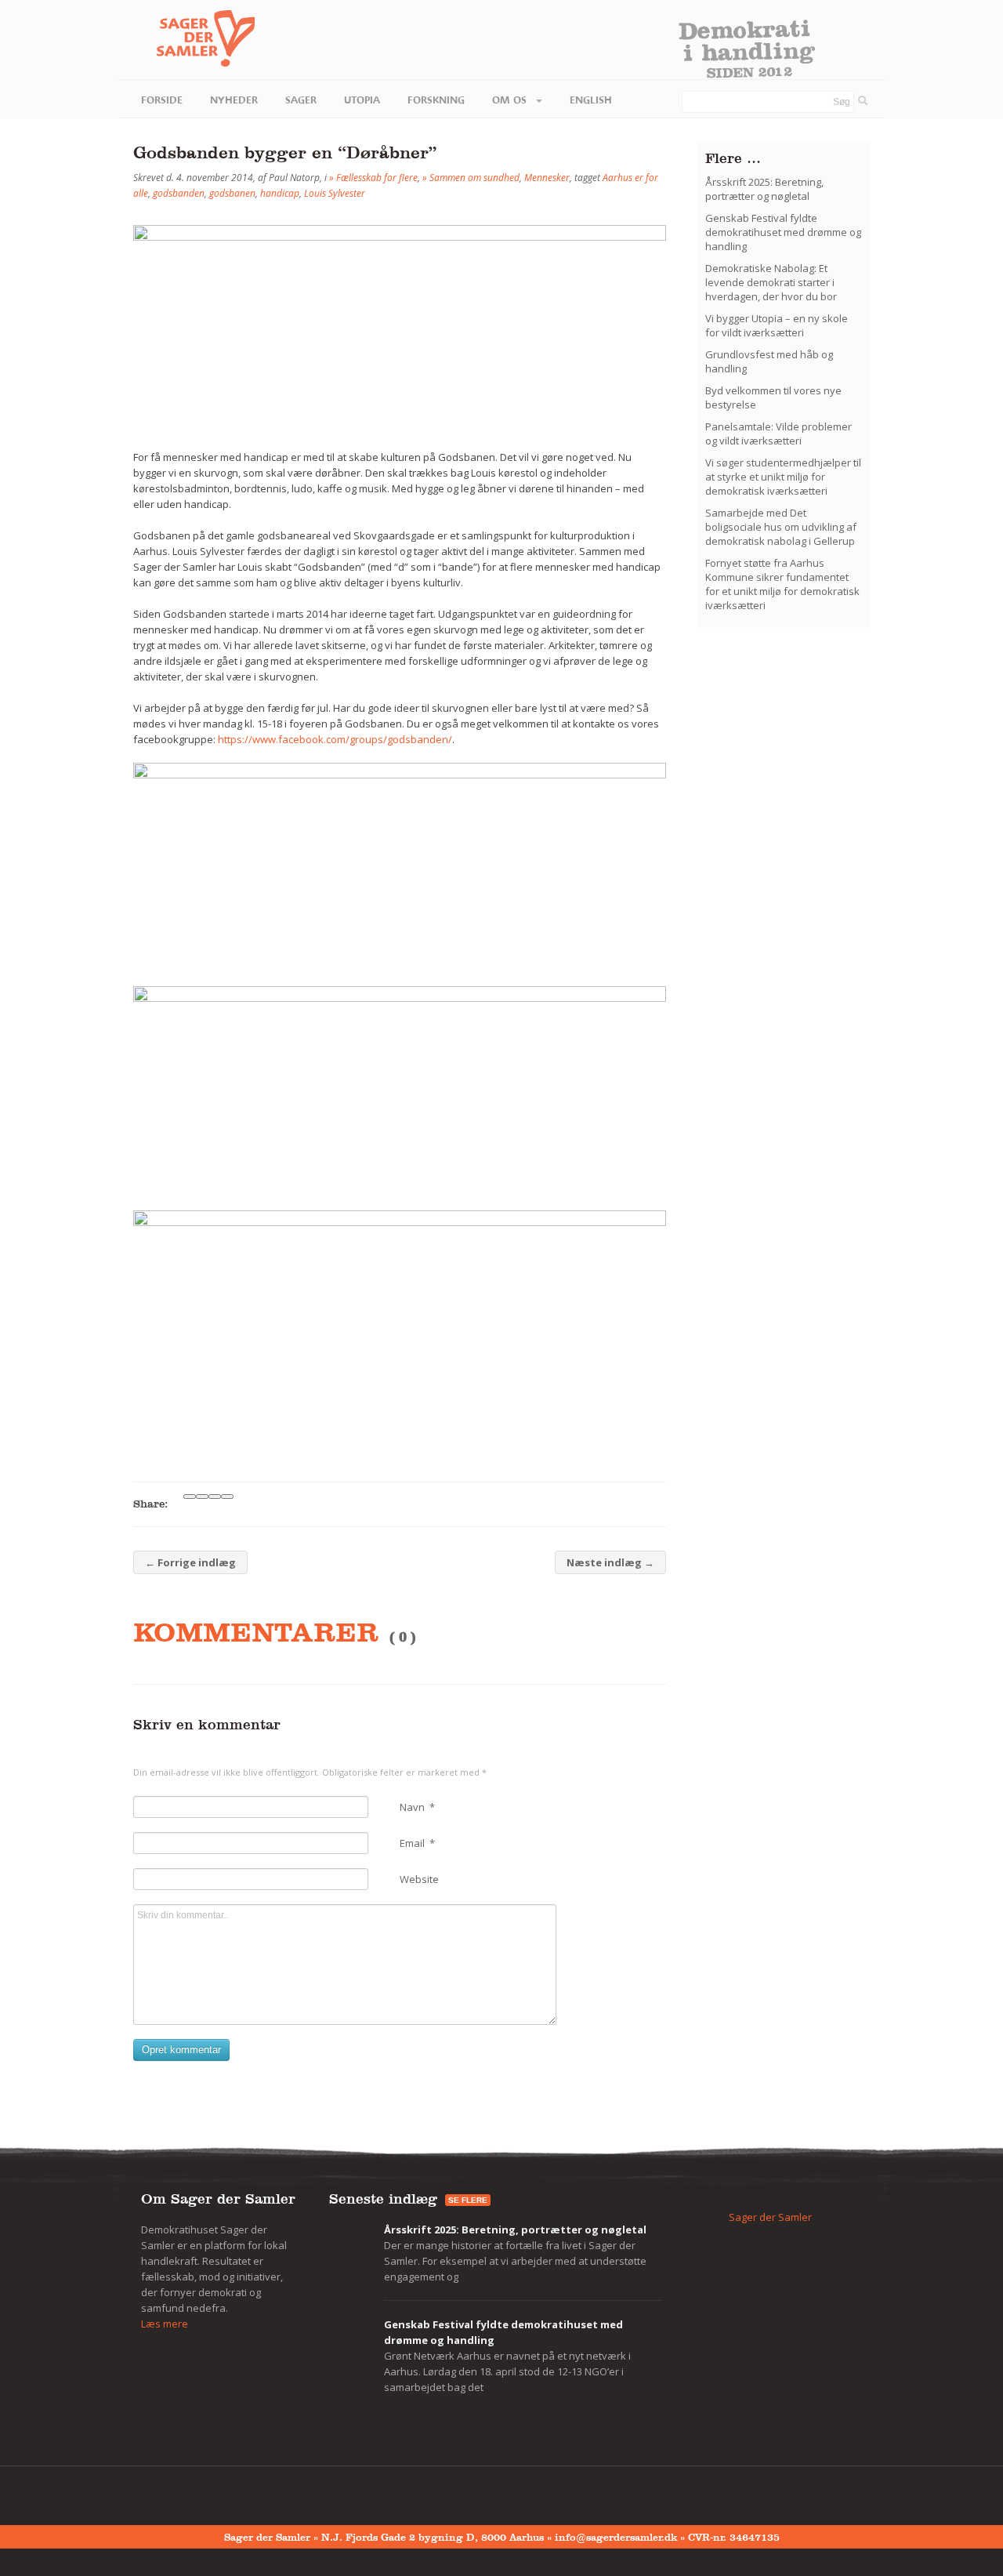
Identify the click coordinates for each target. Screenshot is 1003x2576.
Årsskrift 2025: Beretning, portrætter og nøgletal (764, 189)
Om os (511, 100)
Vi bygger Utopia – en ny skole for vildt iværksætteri (777, 325)
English (591, 100)
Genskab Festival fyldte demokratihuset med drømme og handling (783, 232)
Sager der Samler (770, 2217)
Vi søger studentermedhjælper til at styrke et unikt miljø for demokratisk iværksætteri (783, 477)
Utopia (362, 100)
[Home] (186, 39)
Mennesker (547, 178)
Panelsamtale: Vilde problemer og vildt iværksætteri (779, 434)
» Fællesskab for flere (373, 178)
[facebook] (147, 2492)
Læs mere (165, 2324)
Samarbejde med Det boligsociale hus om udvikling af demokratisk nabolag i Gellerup (781, 527)
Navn (417, 1807)
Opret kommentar (181, 2050)
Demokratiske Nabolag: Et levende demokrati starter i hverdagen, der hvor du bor (771, 282)
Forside (162, 100)
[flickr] (172, 2492)
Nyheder (234, 100)
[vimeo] (196, 2492)
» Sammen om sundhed (471, 178)
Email (417, 1843)
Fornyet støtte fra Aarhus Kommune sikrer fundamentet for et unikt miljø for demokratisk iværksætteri (782, 584)
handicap (280, 193)
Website (419, 1879)
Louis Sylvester (335, 193)
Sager (301, 100)
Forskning (436, 100)
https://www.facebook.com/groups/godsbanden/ (335, 739)
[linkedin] (220, 2492)
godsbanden (179, 193)
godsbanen (232, 193)
